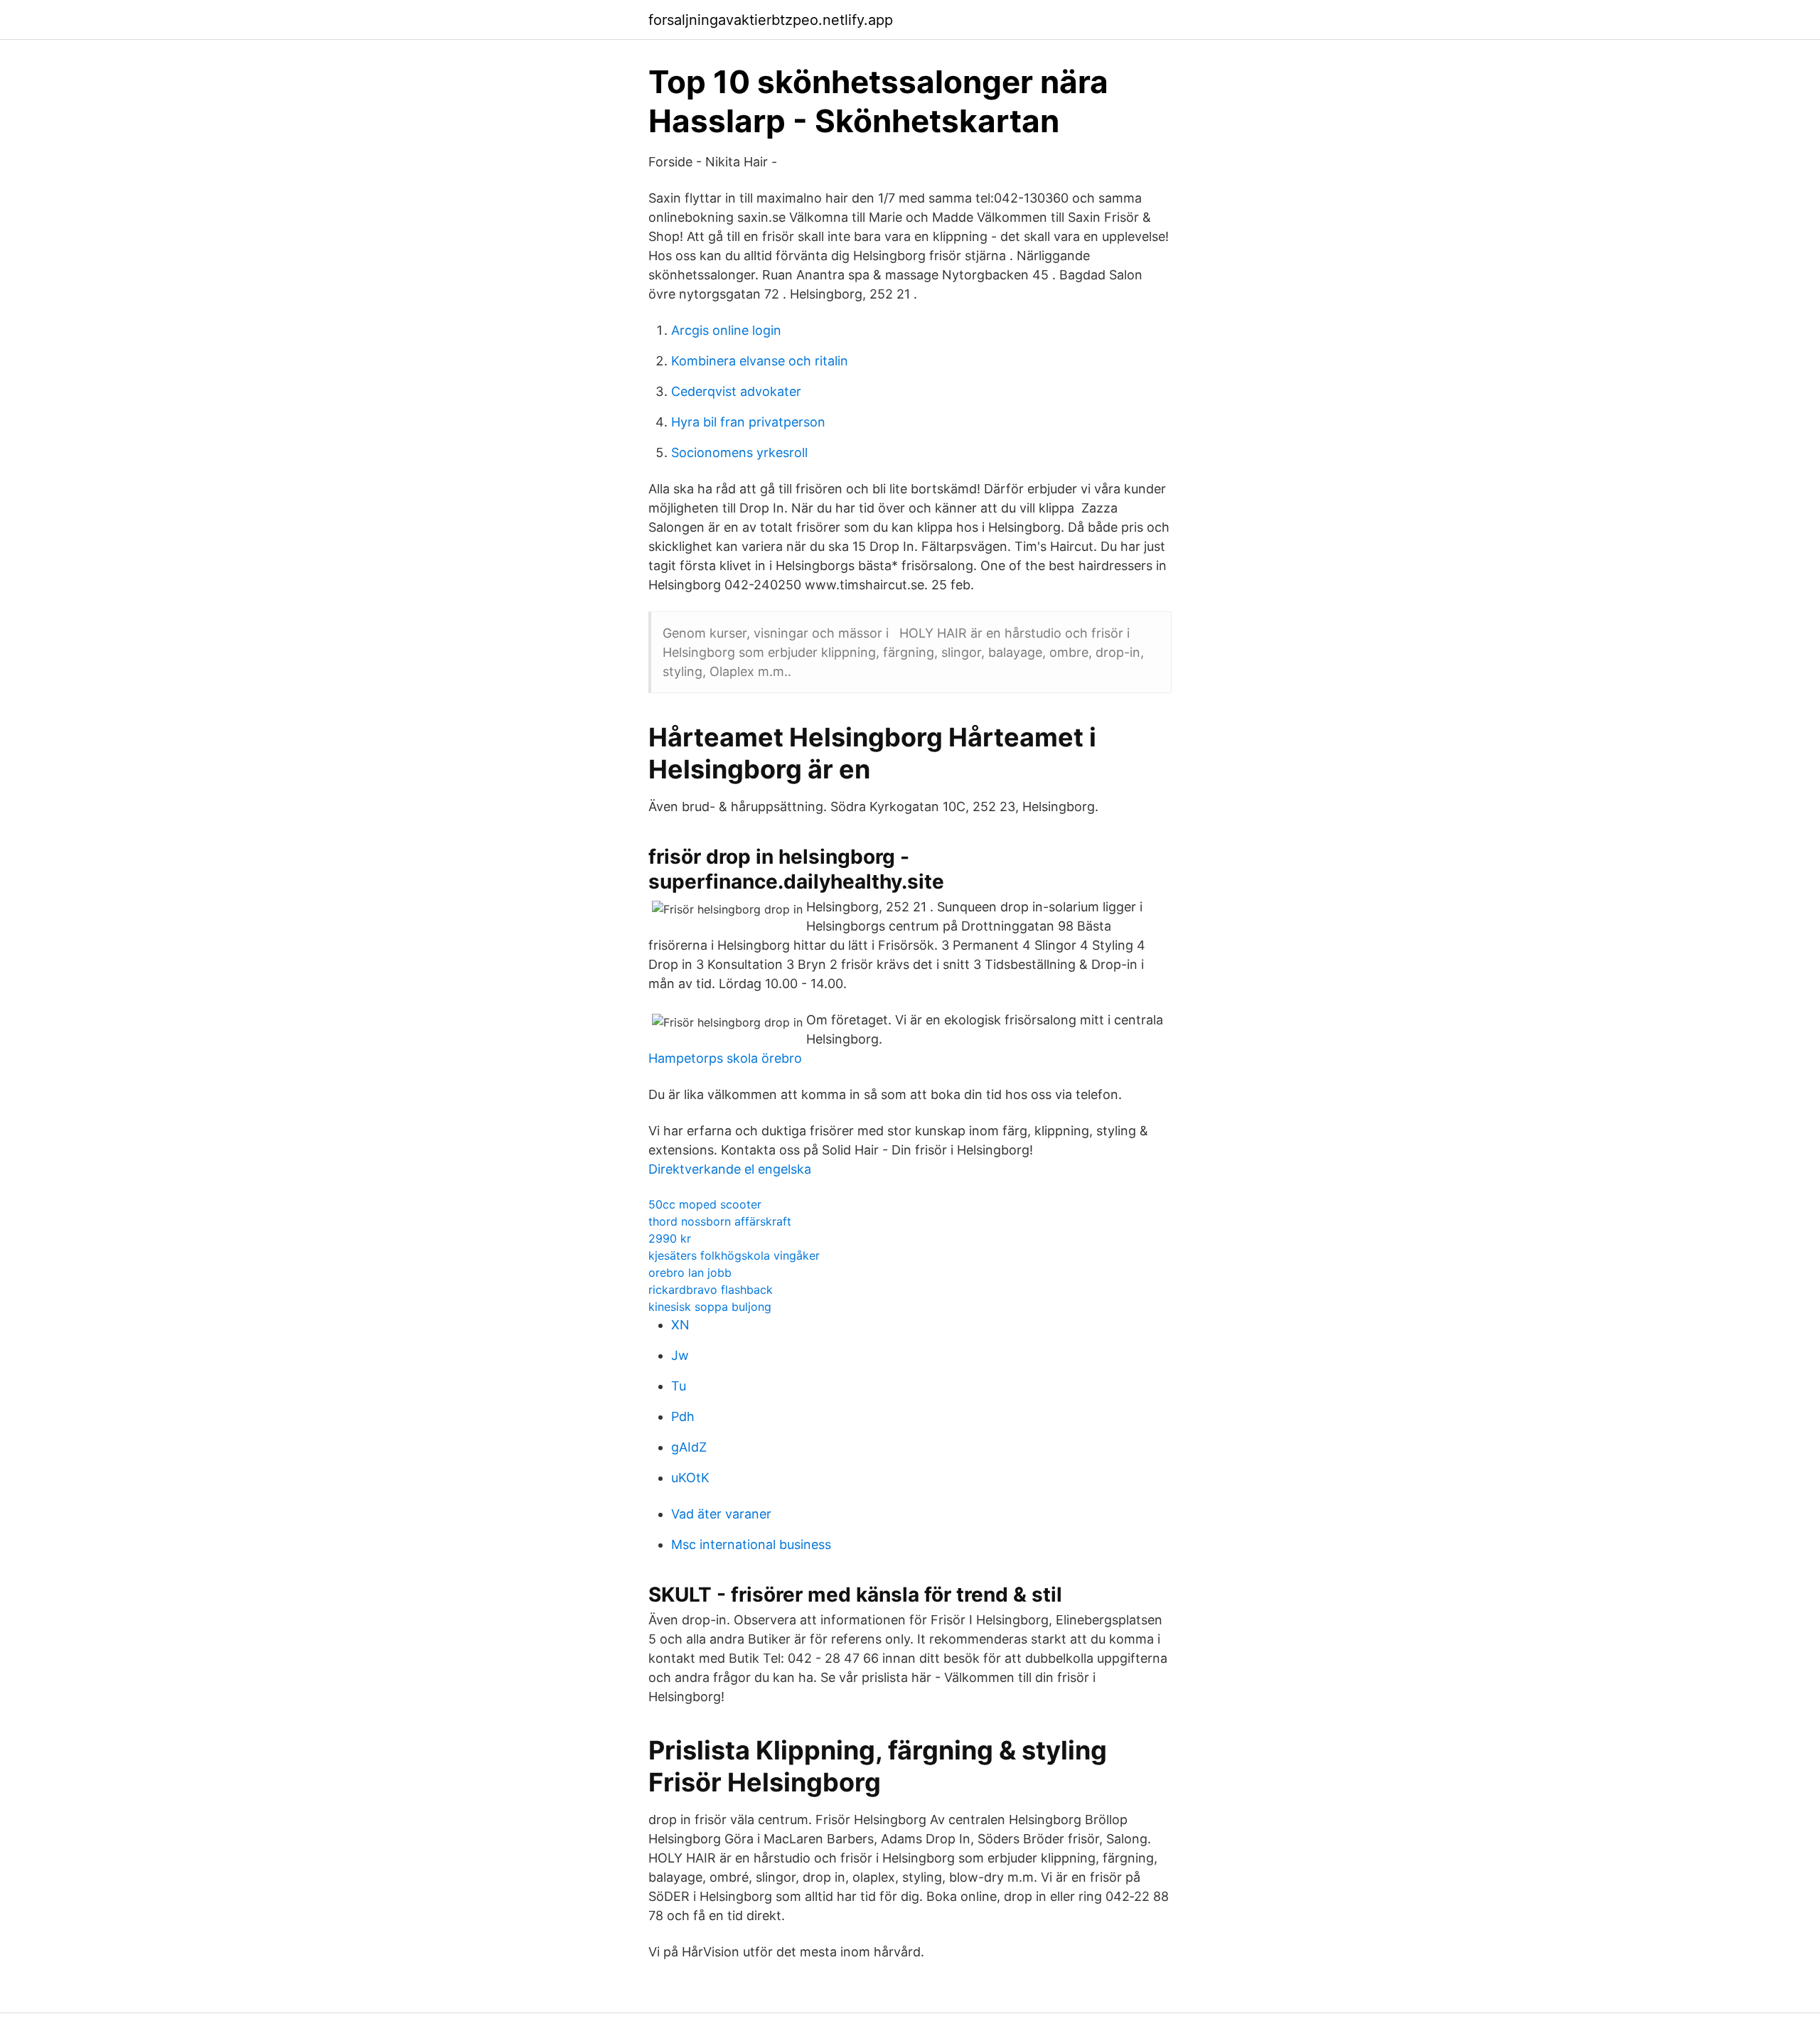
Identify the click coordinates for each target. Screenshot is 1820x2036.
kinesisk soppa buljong (710, 1307)
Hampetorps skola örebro (725, 1058)
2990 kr (670, 1238)
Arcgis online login (726, 330)
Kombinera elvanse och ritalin (760, 361)
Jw (680, 1355)
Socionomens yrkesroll (739, 452)
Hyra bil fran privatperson (748, 422)
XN (680, 1325)
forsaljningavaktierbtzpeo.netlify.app (771, 20)
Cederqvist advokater (736, 391)
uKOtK (690, 1478)
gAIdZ (689, 1447)
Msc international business (751, 1544)
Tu (679, 1386)
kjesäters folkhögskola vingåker (734, 1255)
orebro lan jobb (690, 1272)
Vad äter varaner (721, 1514)
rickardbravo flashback (711, 1290)
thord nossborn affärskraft (720, 1221)
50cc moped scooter (705, 1204)
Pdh (683, 1416)
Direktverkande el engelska (730, 1169)
